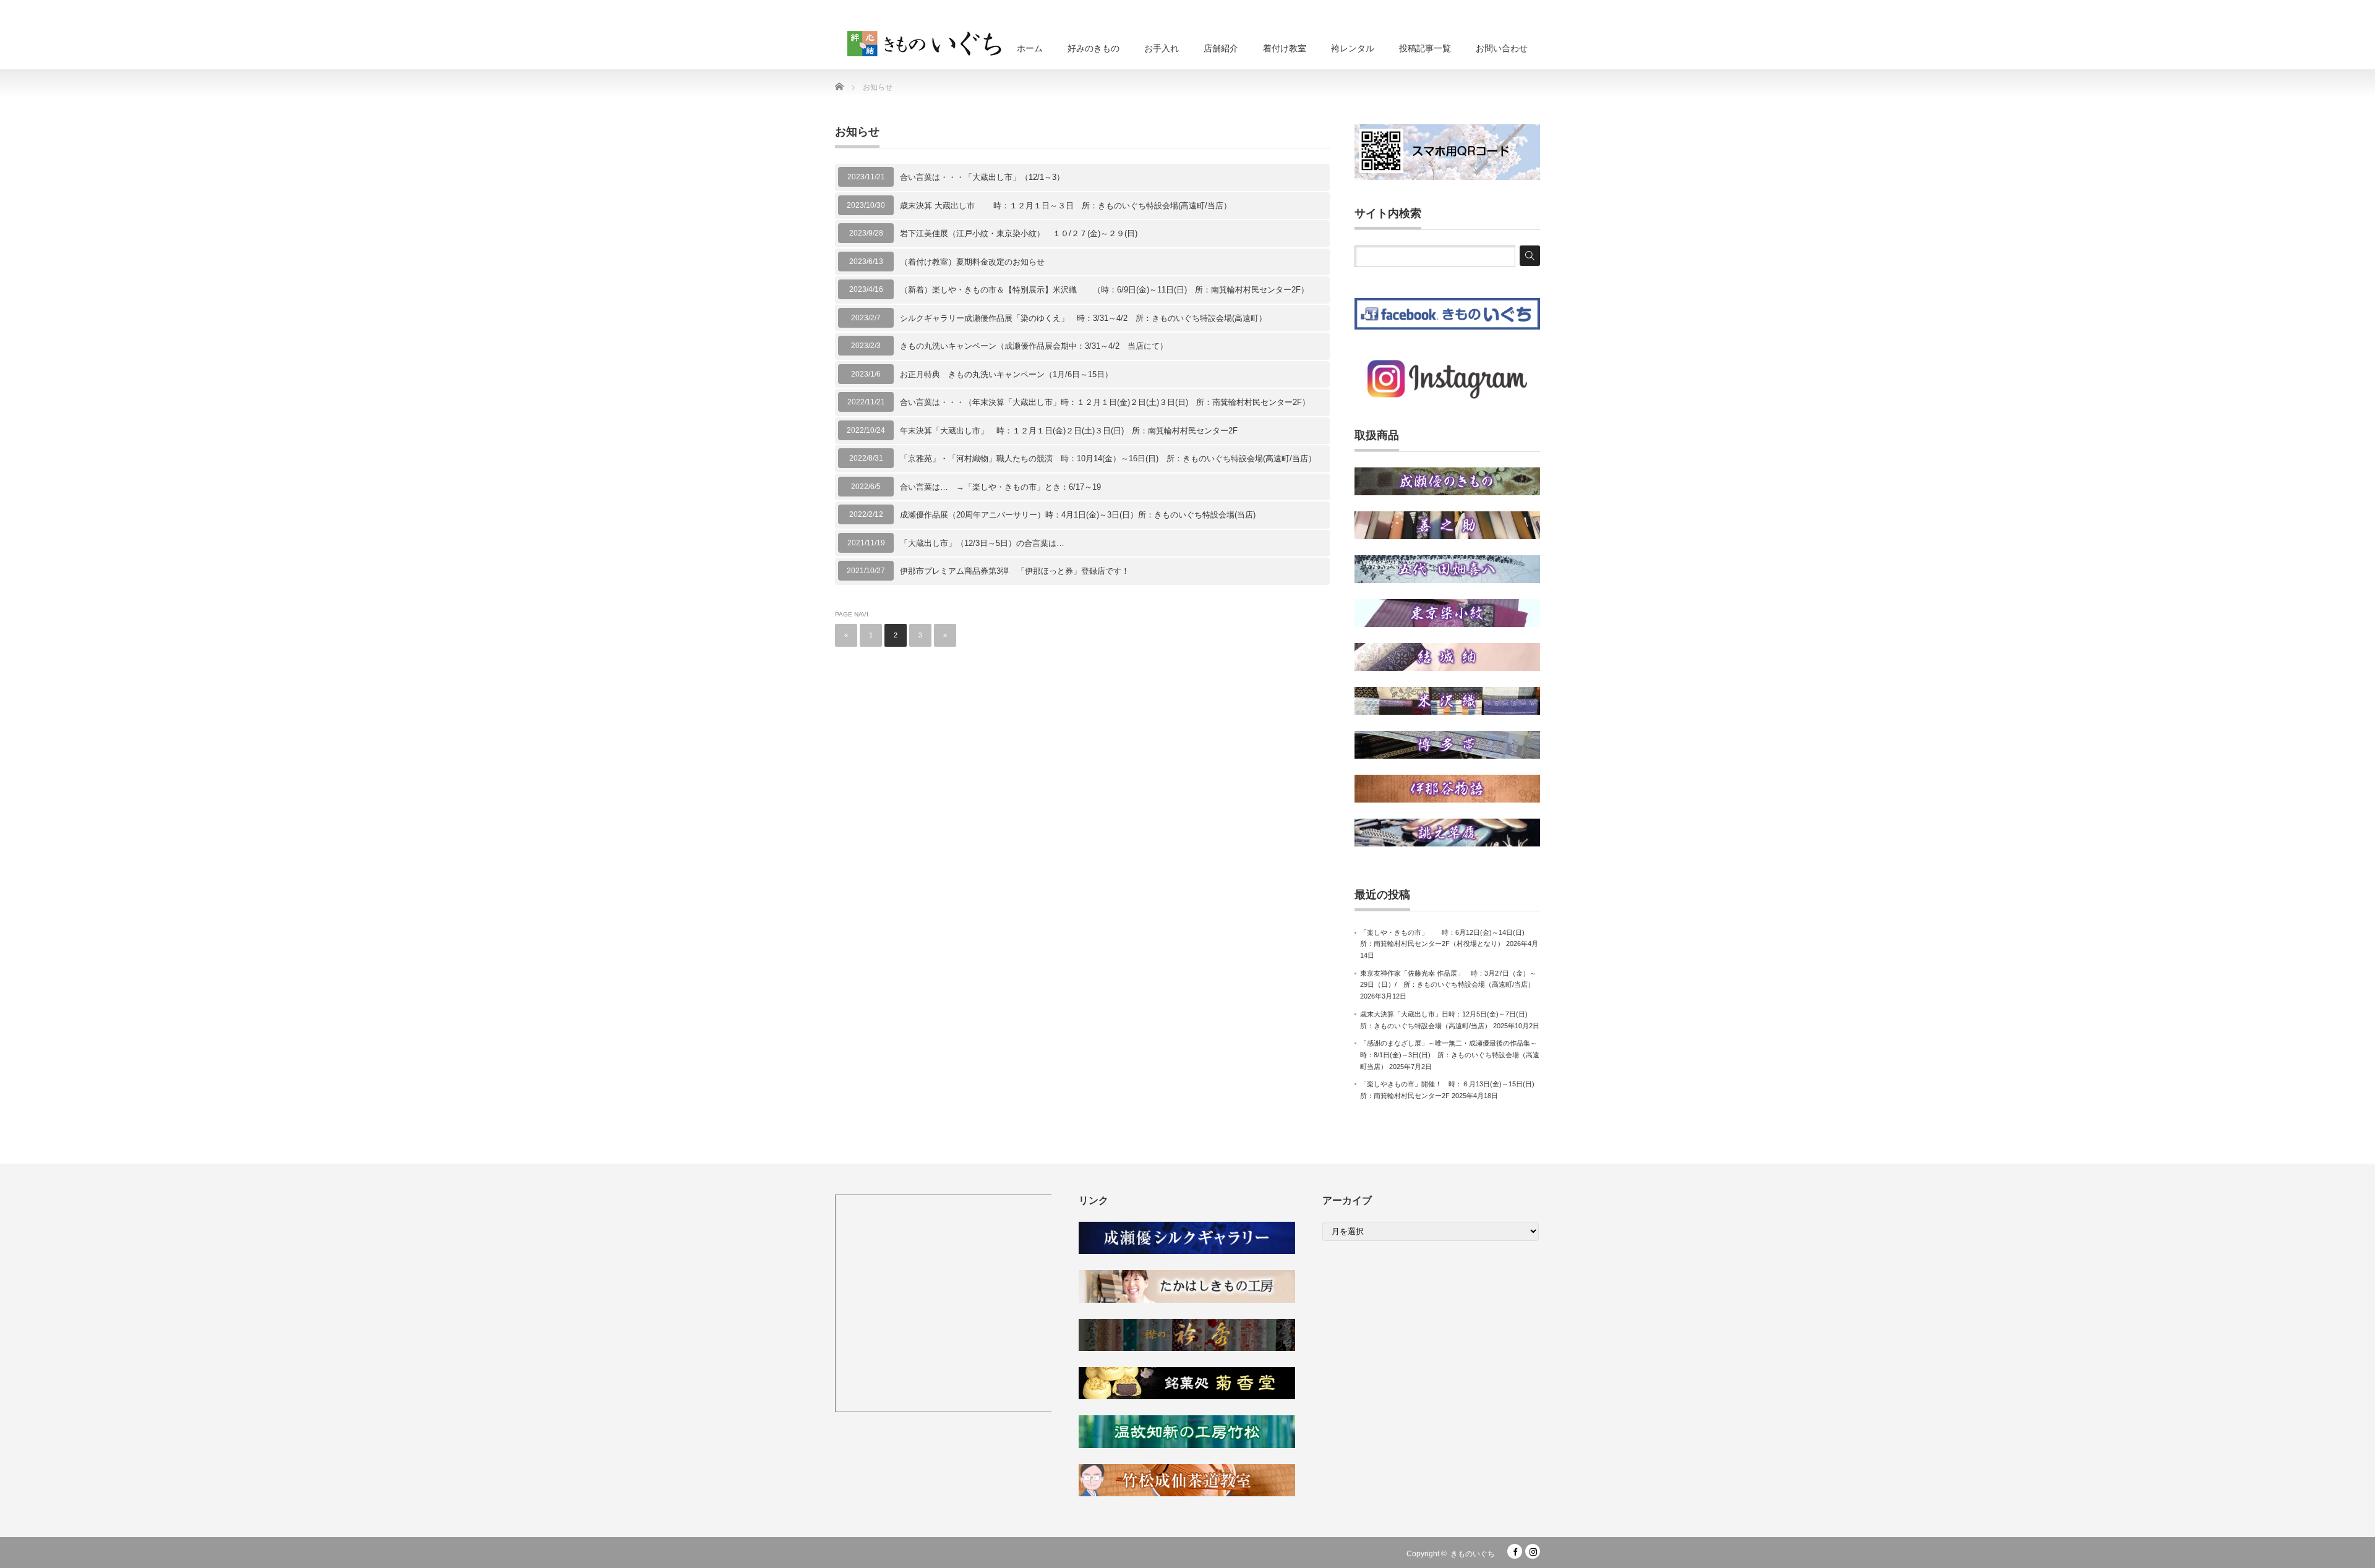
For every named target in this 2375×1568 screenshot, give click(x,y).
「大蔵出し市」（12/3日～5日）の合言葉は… (982, 543)
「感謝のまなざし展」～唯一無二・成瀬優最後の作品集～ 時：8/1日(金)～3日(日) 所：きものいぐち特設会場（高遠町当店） (1452, 1055)
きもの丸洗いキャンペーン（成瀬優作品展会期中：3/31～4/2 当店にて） (1034, 346)
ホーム (1030, 48)
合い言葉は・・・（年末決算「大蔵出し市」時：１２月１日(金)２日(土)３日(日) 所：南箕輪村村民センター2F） (1105, 402)
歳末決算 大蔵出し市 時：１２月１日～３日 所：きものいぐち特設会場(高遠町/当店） (1066, 206)
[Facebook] (1515, 1551)
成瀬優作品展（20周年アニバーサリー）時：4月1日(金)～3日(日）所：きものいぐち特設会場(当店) (1078, 515)
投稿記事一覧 (1425, 48)
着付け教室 (1285, 48)
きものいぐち (1473, 1554)
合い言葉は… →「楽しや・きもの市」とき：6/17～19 (1000, 487)
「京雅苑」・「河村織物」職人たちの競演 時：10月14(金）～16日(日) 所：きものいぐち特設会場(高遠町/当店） (1108, 458)
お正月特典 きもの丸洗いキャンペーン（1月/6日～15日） (1006, 374)
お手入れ (1162, 48)
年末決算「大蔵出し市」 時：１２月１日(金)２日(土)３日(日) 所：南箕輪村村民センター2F (1069, 431)
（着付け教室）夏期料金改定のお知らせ (972, 262)
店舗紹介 (1221, 48)
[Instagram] (1533, 1551)
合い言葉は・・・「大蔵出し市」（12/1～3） (982, 177)
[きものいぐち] (925, 40)
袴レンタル (1353, 48)
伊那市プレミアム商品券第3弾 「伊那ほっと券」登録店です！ (1015, 571)
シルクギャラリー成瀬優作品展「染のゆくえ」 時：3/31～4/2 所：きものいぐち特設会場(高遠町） (1083, 318)
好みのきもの (1093, 48)
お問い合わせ (1502, 48)
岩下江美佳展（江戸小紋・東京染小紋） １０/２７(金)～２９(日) (1019, 233)
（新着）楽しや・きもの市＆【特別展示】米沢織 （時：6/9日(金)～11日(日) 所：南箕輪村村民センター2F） (1104, 290)
